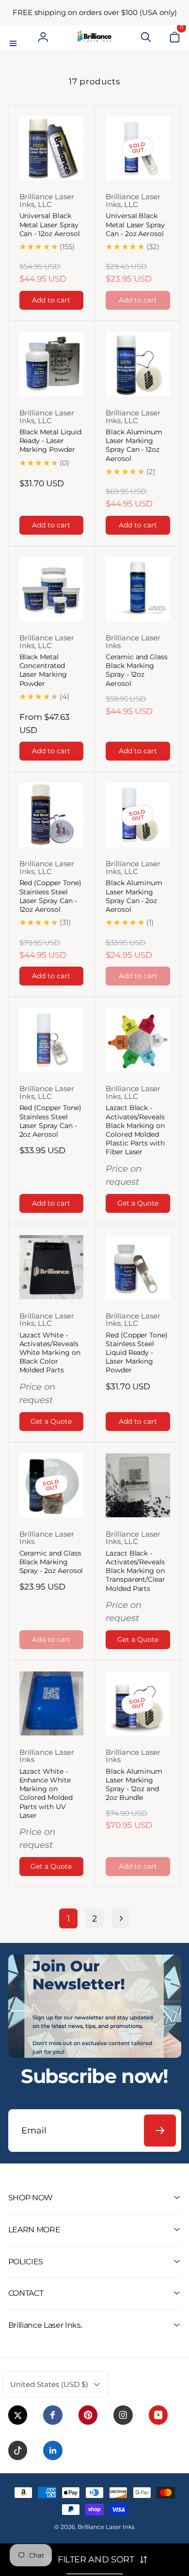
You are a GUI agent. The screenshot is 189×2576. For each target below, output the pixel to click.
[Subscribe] (160, 2131)
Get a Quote (138, 1203)
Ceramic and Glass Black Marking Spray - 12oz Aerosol (137, 670)
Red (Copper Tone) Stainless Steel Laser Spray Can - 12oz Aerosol (50, 896)
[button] (15, 37)
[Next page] (120, 1918)
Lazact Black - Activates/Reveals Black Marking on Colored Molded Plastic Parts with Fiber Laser (135, 1130)
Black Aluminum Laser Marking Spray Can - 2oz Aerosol (134, 896)
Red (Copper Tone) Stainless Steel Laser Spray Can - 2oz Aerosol (50, 1121)
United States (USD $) (49, 2384)
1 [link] (69, 1918)
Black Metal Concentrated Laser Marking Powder (43, 670)
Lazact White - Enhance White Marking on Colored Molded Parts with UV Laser (46, 1793)
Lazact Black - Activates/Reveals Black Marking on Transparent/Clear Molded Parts (135, 1571)
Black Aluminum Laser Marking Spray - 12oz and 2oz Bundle (134, 1785)
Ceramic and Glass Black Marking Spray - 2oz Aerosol (51, 1562)
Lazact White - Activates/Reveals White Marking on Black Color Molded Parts (50, 1353)
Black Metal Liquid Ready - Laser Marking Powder (50, 441)
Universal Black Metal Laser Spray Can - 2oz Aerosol (135, 224)
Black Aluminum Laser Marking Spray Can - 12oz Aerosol (134, 445)
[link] (95, 13)
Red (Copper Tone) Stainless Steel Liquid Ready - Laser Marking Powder (137, 1353)
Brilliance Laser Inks (106, 2527)
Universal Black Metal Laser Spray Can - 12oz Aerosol (50, 224)
